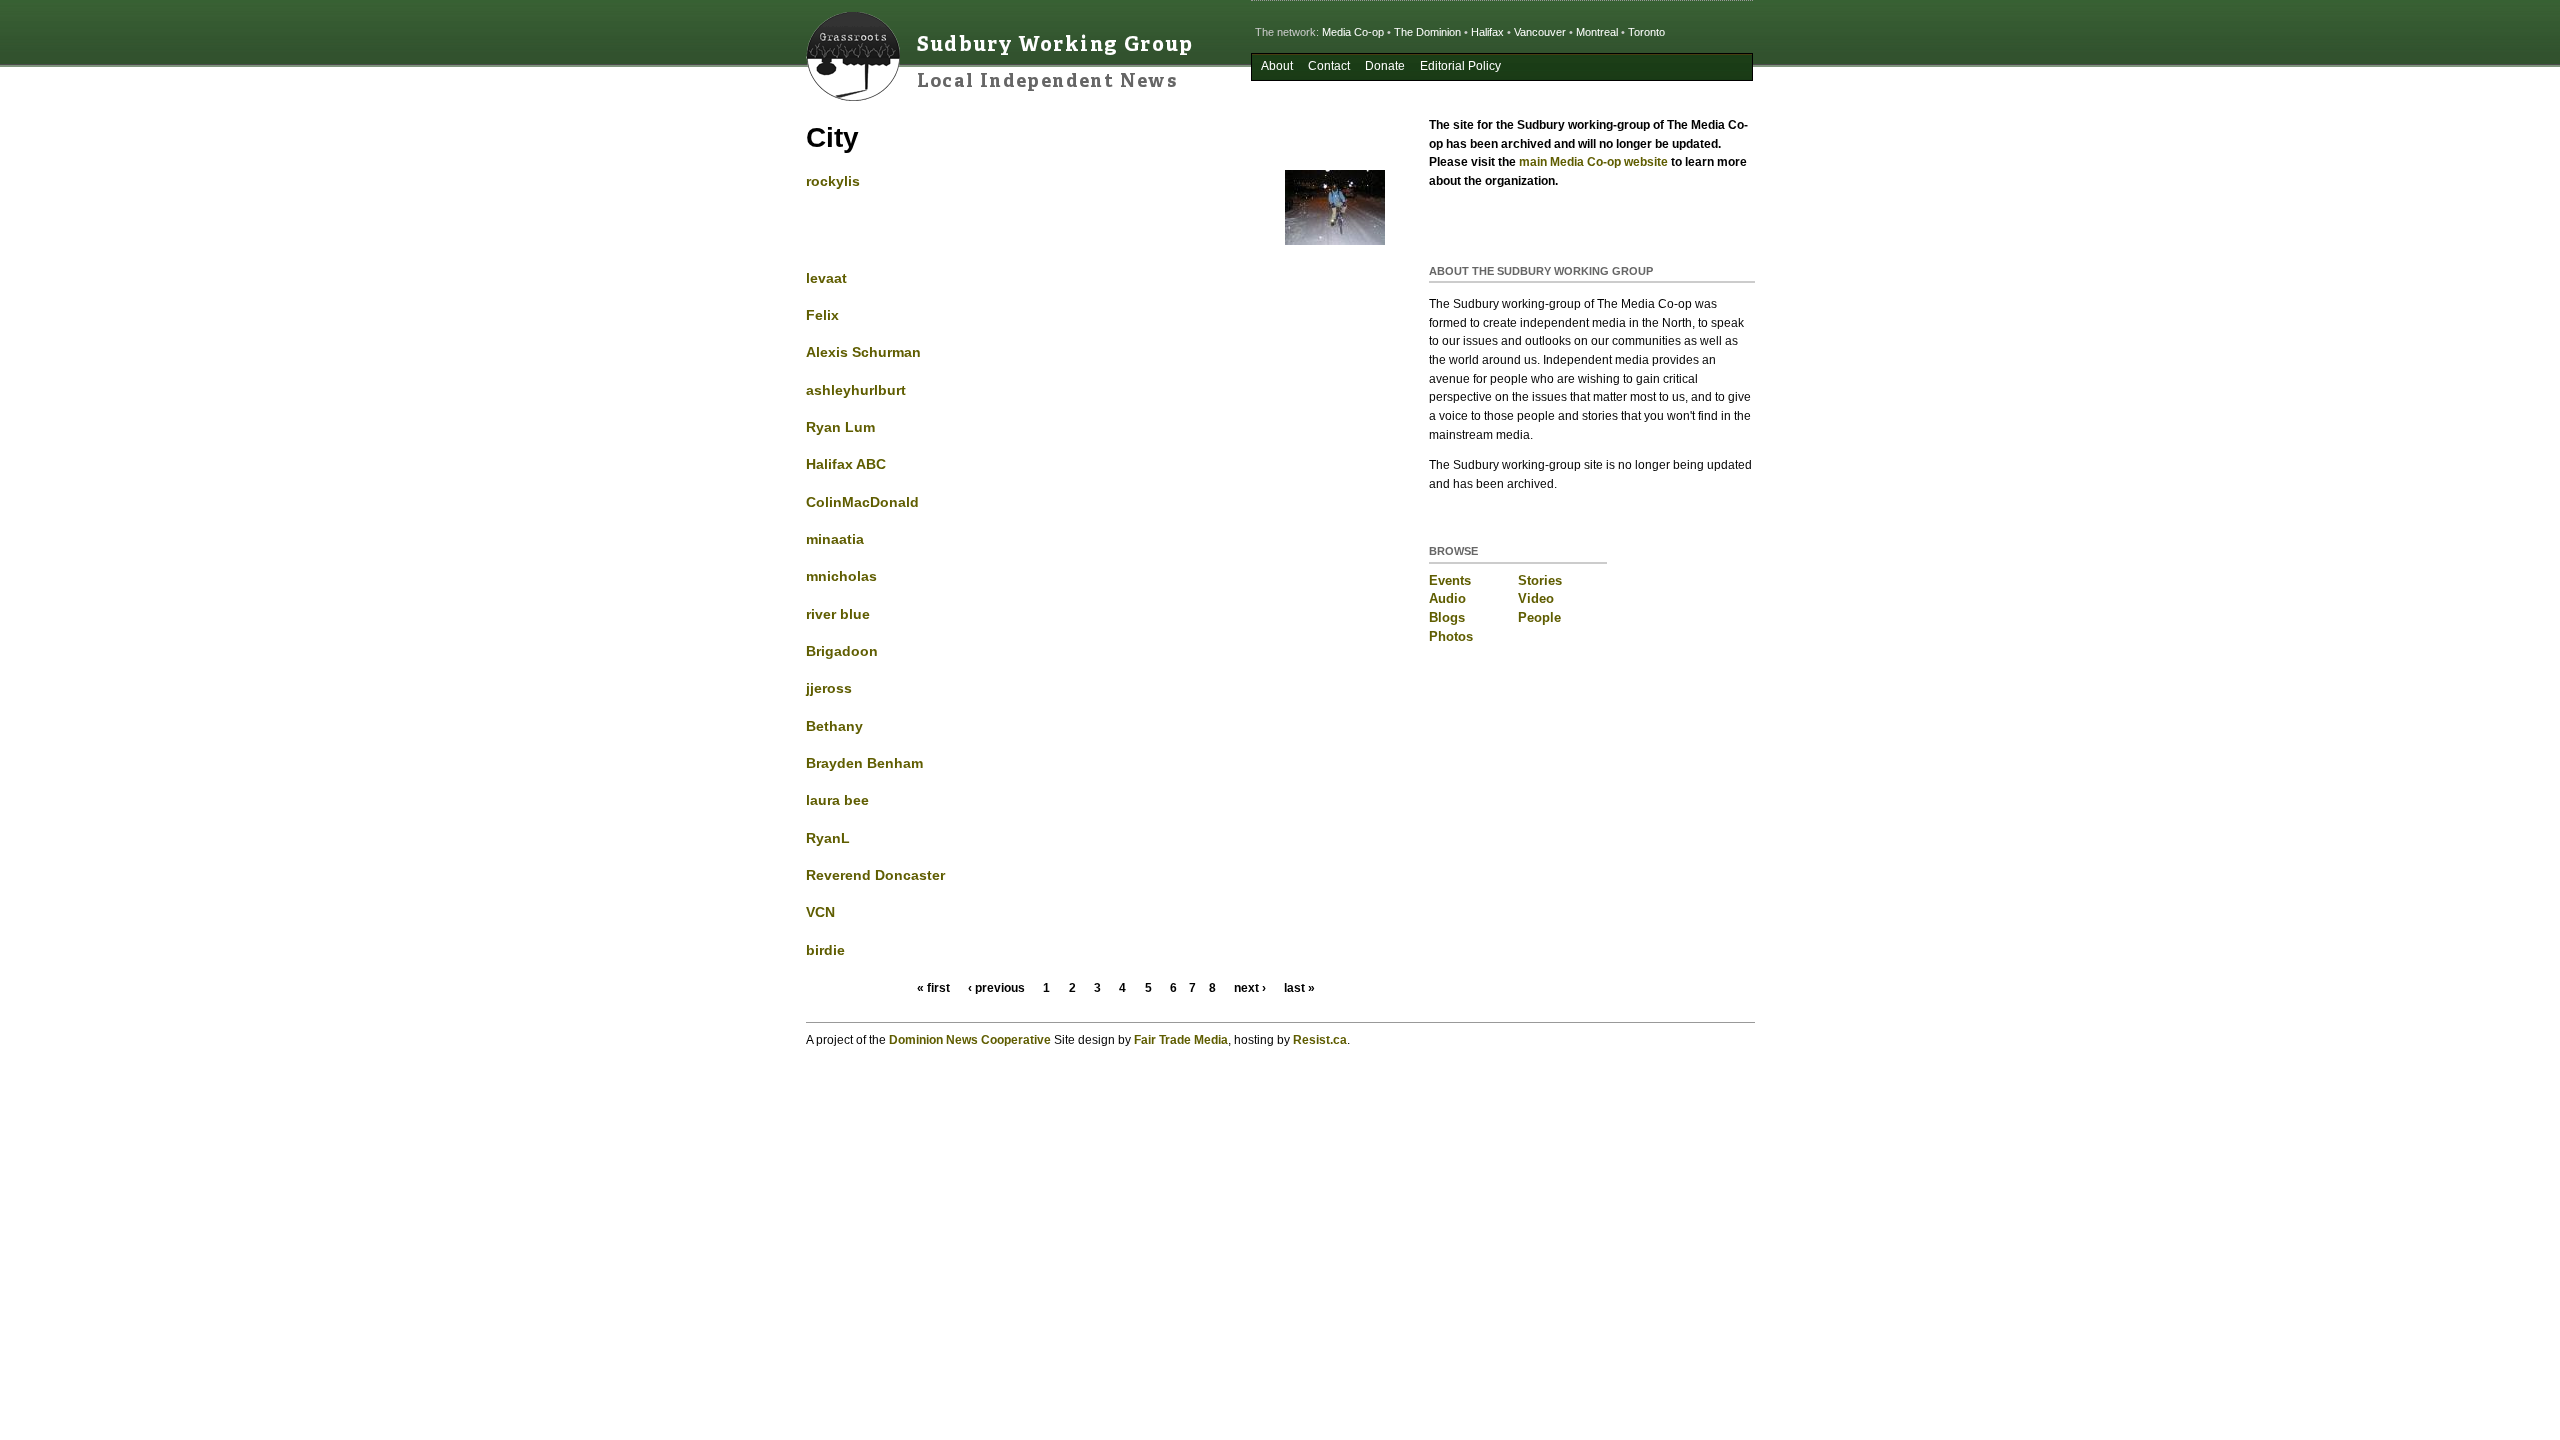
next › (1250, 988)
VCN (820, 912)
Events (1450, 580)
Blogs (1447, 617)
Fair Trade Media (1181, 1040)
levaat (826, 278)
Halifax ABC (846, 464)
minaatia (835, 539)
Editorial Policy (1460, 66)
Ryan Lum (840, 427)
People (1539, 617)
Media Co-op (1353, 32)
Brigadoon (842, 651)
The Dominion (1427, 32)
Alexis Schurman (863, 352)
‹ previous (996, 988)
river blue (838, 614)
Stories (1540, 580)
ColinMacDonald (862, 502)
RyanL (828, 838)
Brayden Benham (864, 763)
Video (1536, 598)
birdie (825, 950)
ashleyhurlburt (856, 390)
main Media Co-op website (1593, 162)
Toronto (1646, 32)
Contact (1329, 66)
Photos (1451, 636)
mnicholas (841, 576)
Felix (822, 315)
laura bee (837, 800)
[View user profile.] (1335, 240)
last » (1299, 988)
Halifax (1487, 32)
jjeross (829, 688)
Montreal (1597, 32)
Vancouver (1540, 32)
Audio (1447, 598)
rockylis (833, 181)
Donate (1385, 66)
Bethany (834, 726)
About (1277, 66)
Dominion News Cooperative (970, 1040)
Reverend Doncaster (875, 875)
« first (933, 988)
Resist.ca (1320, 1040)
